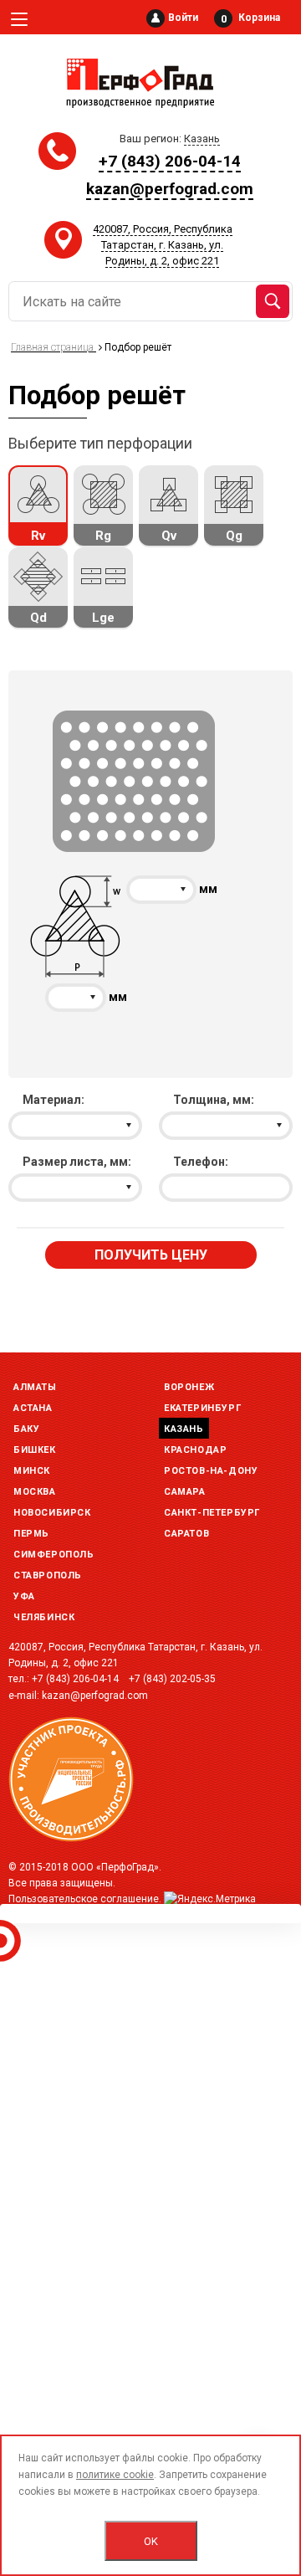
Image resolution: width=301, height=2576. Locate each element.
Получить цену (151, 1255)
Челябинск (44, 1617)
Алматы (35, 1387)
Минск (32, 1471)
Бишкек (35, 1450)
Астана (33, 1408)
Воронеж (189, 1387)
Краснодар (195, 1450)
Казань (184, 1429)
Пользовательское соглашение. (85, 1899)
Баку (26, 1429)
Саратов (186, 1534)
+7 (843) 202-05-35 (172, 1679)
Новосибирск (52, 1513)
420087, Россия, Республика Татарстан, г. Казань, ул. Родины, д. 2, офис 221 (163, 245)
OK (151, 2541)
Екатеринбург (202, 1408)
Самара (185, 1492)
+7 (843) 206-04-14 (170, 161)
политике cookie (115, 2475)
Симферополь (54, 1555)
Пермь (31, 1534)
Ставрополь (48, 1575)
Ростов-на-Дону (211, 1471)
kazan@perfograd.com (170, 189)
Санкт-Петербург (212, 1513)
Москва (35, 1492)
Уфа (24, 1596)
